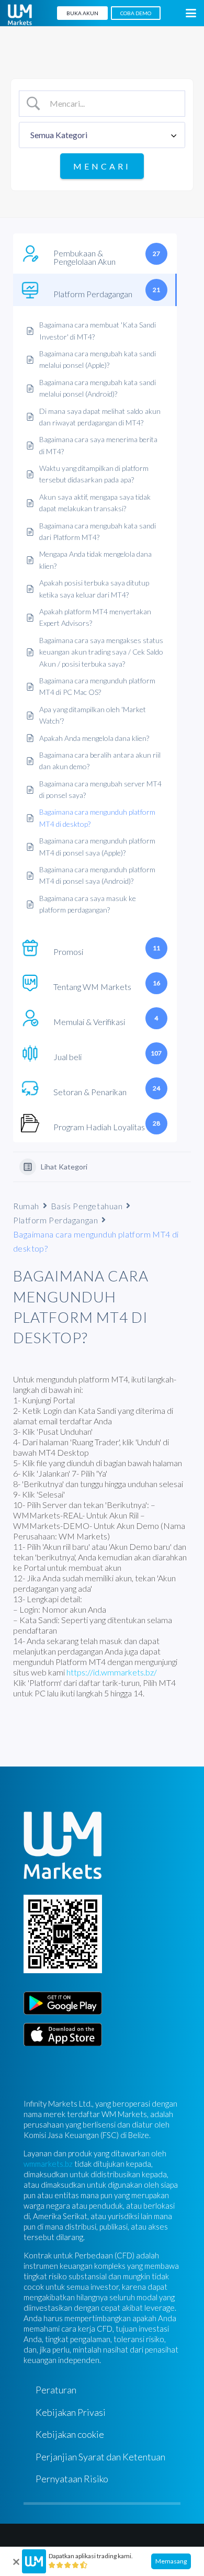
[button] (191, 13)
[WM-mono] (20, 15)
